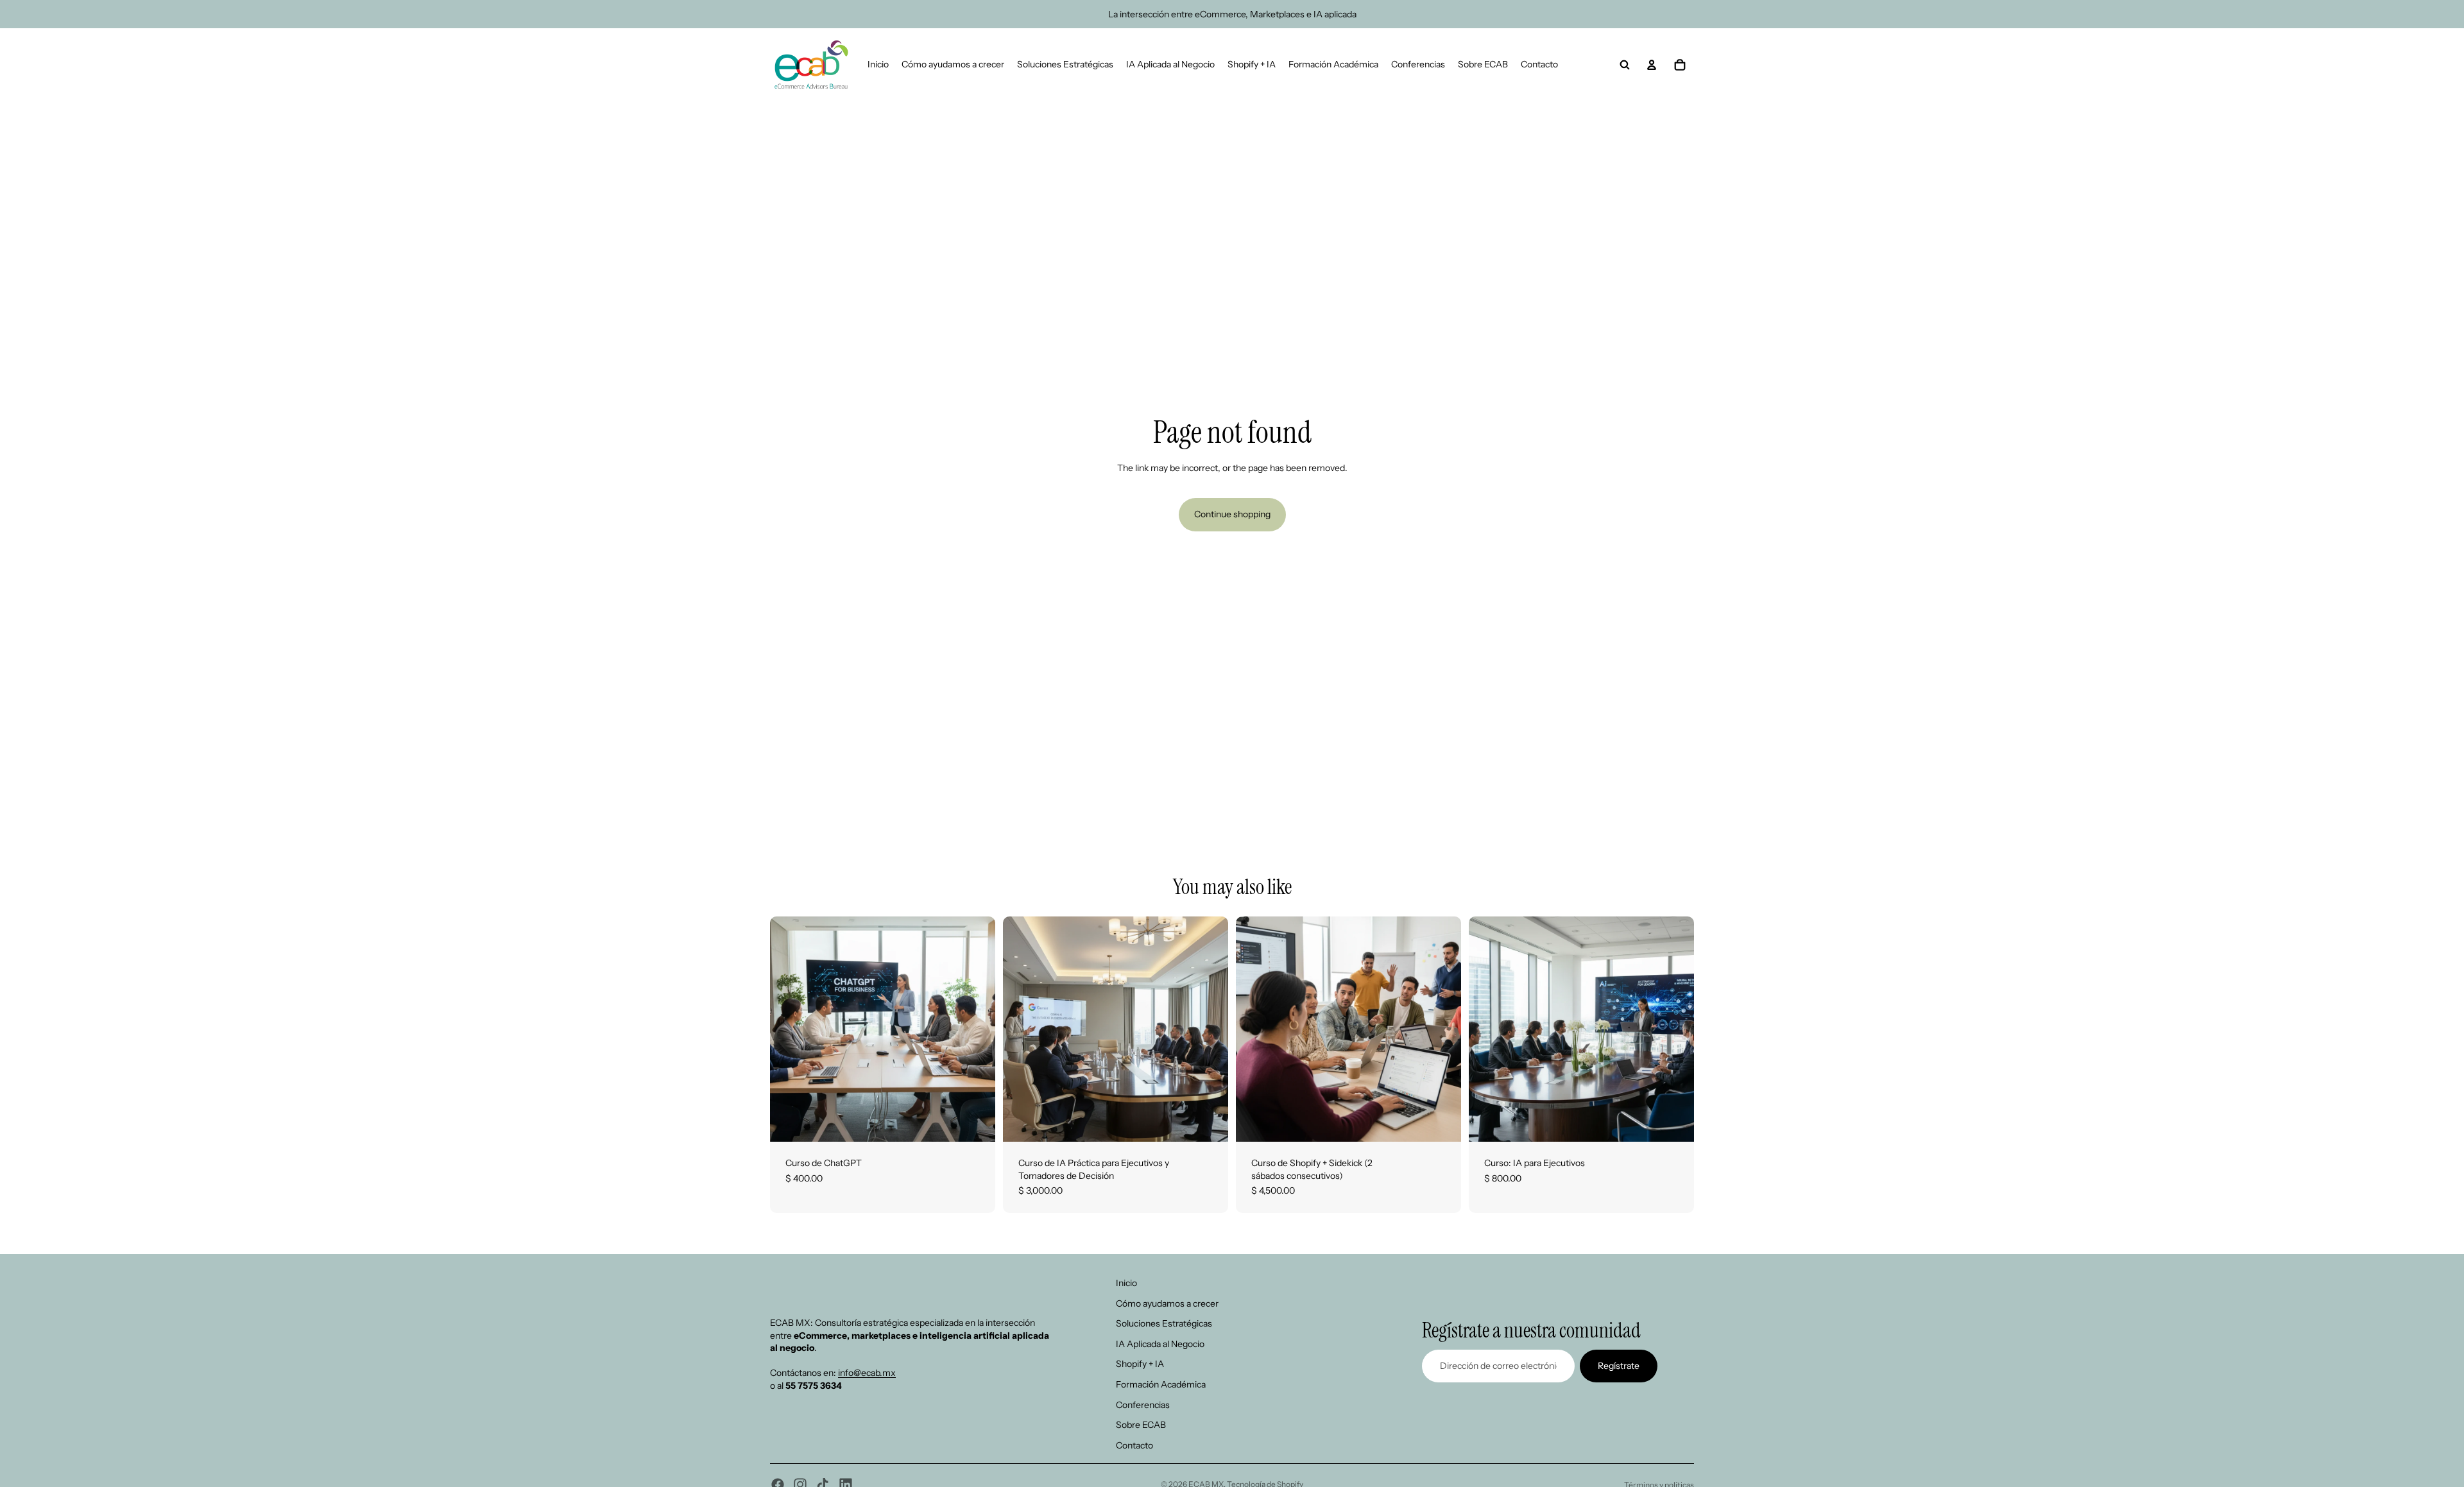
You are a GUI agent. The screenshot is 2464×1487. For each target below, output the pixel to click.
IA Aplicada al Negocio (1160, 1344)
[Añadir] (975, 1122)
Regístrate (1619, 1365)
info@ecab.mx (867, 1373)
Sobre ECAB (1141, 1425)
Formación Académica (1161, 1384)
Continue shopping (1232, 514)
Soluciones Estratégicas (1164, 1323)
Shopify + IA (1140, 1364)
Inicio (1126, 1283)
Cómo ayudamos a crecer (1167, 1303)
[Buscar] (1625, 65)
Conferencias (1143, 1404)
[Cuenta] (1652, 65)
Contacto (1134, 1445)
